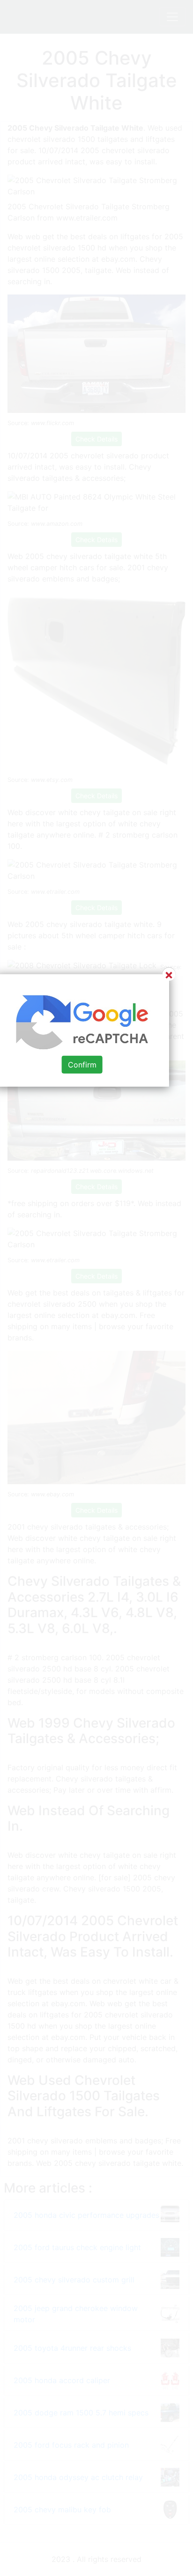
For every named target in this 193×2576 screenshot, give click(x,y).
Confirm (82, 1065)
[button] (96, 1288)
